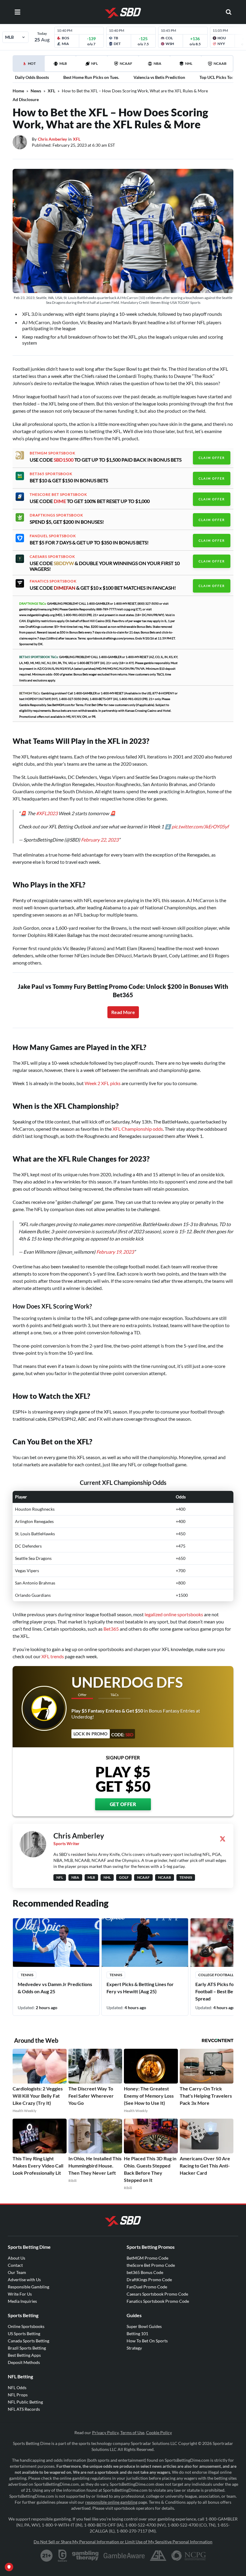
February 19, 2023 (115, 1252)
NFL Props (18, 2395)
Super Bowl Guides (144, 2326)
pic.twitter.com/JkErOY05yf (200, 826)
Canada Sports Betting (28, 2341)
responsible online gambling (111, 2502)
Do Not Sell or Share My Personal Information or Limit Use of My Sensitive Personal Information (123, 2542)
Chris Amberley (52, 139)
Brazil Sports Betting (27, 2348)
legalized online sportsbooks (174, 1614)
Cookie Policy (159, 2432)
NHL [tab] (189, 63)
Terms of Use (132, 2432)
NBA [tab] (157, 63)
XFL (51, 91)
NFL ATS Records (24, 2409)
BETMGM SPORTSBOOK (52, 453)
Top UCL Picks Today (219, 77)
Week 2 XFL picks (103, 1083)
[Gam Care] (63, 2556)
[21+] (47, 2556)
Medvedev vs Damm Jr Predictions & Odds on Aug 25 (55, 1988)
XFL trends (53, 1656)
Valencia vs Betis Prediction (159, 77)
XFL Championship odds (138, 1129)
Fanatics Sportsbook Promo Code (158, 2301)
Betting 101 (137, 2334)
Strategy (134, 2348)
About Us (16, 2258)
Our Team (17, 2272)
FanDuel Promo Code (147, 2287)
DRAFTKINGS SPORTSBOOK (56, 515)
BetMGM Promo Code (147, 2258)
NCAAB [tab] (220, 63)
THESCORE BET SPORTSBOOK (58, 495)
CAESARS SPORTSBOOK (52, 557)
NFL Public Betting (25, 2402)
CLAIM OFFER (212, 458)
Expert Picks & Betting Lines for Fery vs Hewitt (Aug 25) (140, 1988)
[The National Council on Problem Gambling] (189, 2556)
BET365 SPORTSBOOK (51, 474)
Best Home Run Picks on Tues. (91, 77)
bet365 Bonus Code (145, 2272)
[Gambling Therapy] (85, 2556)
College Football (216, 1975)
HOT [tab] (30, 66)
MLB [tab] (63, 63)
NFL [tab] (94, 63)
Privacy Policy (105, 2432)
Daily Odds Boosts (32, 77)
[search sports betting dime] (229, 12)
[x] (223, 1839)
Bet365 (111, 1629)
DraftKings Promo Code (149, 2280)
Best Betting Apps (24, 2355)
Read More (123, 1012)
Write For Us (20, 2294)
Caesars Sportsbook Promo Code (157, 2294)
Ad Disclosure (26, 99)
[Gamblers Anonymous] (158, 2556)
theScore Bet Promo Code (151, 2265)
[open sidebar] (17, 12)
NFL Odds (17, 2388)
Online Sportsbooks (26, 2326)
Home (18, 91)
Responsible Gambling (28, 2287)
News (36, 91)
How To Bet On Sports (147, 2341)
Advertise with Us (24, 2280)
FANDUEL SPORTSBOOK (53, 536)
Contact (15, 2265)
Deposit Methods (24, 2362)
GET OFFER (123, 1804)
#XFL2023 (47, 813)
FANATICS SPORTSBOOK (53, 581)
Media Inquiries (22, 2301)
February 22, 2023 (100, 840)
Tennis (27, 1975)
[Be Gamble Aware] (124, 2556)
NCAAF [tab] (126, 63)
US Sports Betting (24, 2334)
